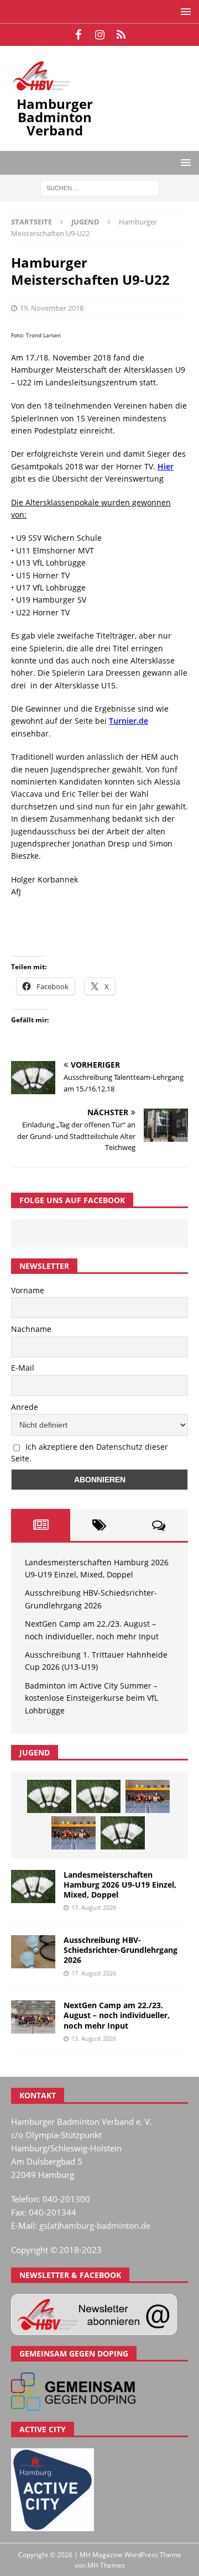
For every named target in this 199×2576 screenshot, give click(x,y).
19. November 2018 (52, 308)
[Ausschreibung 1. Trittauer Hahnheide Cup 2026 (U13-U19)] (98, 1796)
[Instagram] (100, 35)
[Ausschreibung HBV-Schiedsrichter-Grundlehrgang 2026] (33, 1952)
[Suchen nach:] (100, 187)
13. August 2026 (94, 2038)
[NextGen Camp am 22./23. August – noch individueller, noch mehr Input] (33, 2017)
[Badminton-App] (121, 35)
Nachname (31, 1329)
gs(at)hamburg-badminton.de (95, 2225)
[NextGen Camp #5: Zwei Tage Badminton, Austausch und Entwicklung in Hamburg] (148, 1796)
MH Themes (106, 2565)
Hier (166, 466)
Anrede (25, 1407)
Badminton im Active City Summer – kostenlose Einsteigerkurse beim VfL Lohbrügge (91, 1698)
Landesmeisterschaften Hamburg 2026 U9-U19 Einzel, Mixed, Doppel (120, 1885)
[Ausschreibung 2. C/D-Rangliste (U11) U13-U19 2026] (123, 1833)
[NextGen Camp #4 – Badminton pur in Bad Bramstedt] (74, 1833)
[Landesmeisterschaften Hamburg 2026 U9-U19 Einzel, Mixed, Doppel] (49, 1796)
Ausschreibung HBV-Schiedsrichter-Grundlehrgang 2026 (121, 1950)
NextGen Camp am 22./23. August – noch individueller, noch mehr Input (117, 2015)
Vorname (28, 1290)
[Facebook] (78, 35)
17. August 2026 (94, 1907)
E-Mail (23, 1368)
